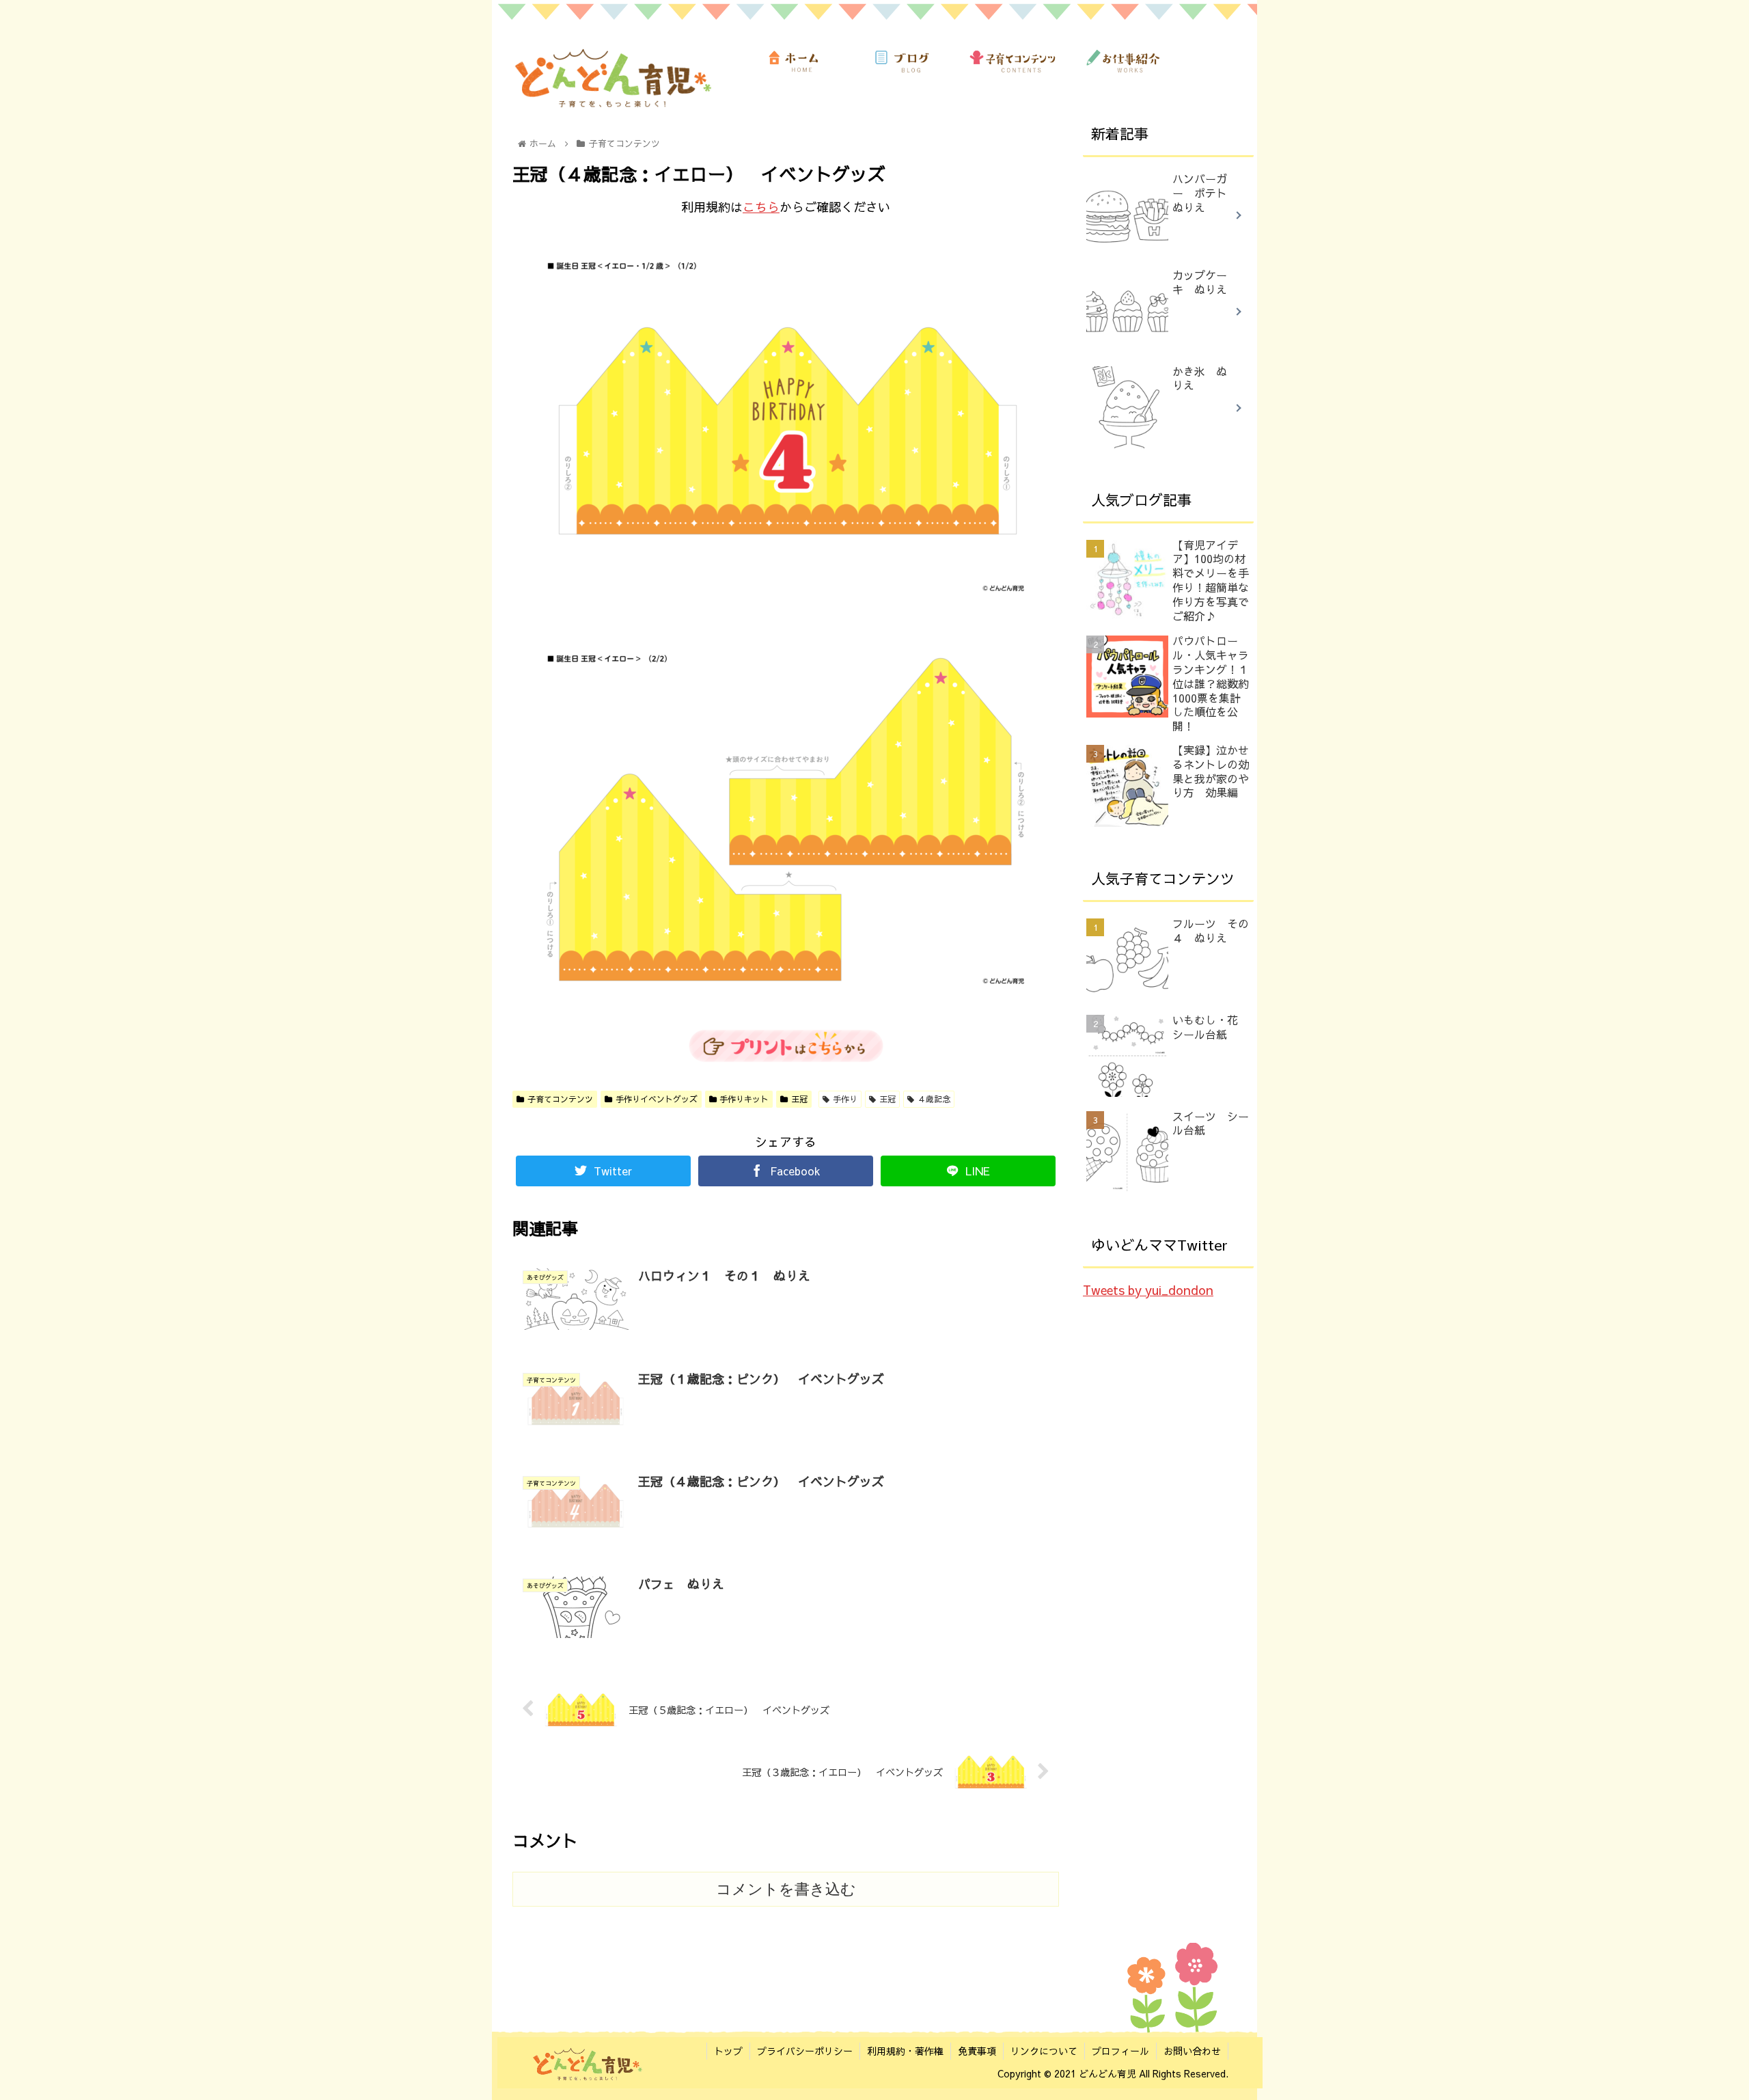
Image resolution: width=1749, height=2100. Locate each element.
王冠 (799, 1099)
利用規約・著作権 (905, 2051)
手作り (845, 1099)
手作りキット (744, 1099)
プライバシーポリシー (805, 2051)
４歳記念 (934, 1099)
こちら (761, 207)
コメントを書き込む (786, 1889)
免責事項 (977, 2051)
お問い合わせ (1192, 2051)
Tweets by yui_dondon (1148, 1290)
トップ (728, 2051)
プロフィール (1120, 2051)
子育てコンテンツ (560, 1099)
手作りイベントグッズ (657, 1099)
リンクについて (1044, 2051)
